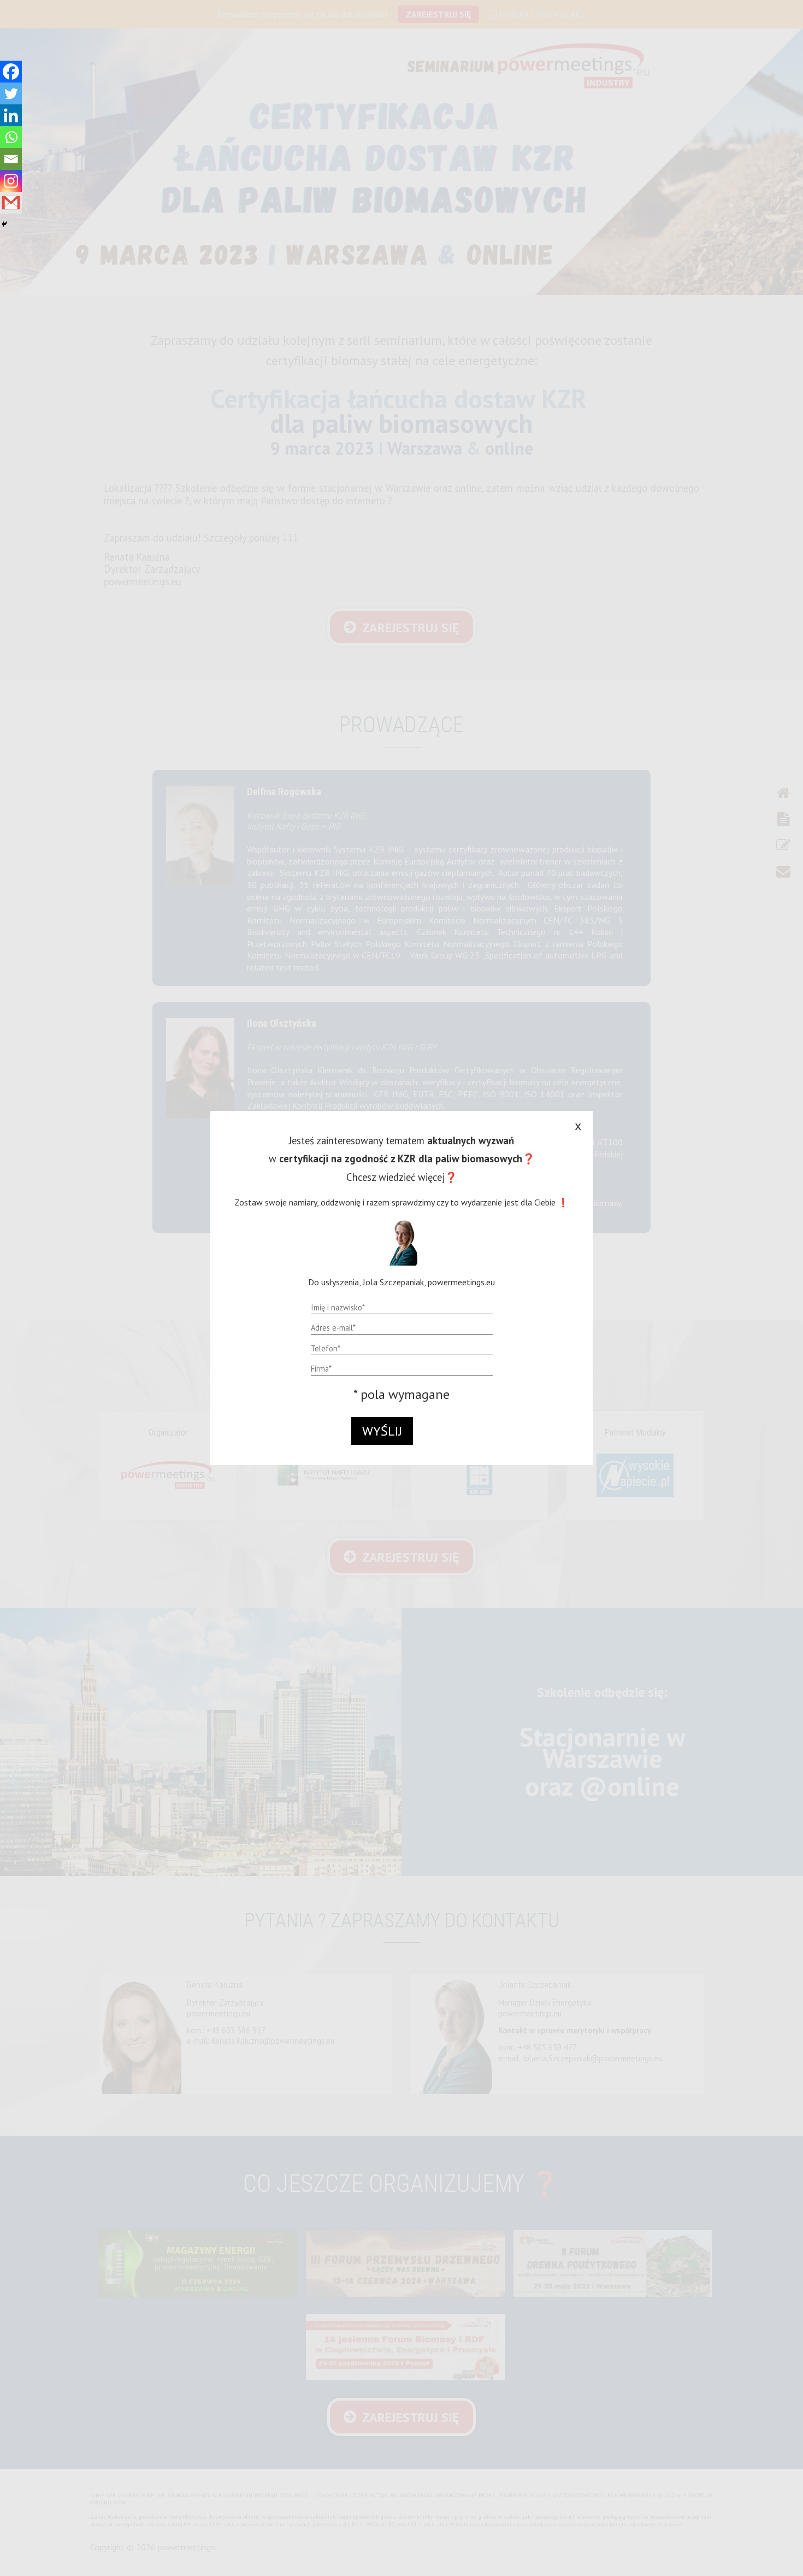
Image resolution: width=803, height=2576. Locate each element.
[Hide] (4, 224)
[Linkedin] (11, 115)
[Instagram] (11, 181)
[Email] (11, 159)
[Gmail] (11, 203)
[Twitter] (11, 93)
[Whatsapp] (11, 137)
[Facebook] (11, 72)
